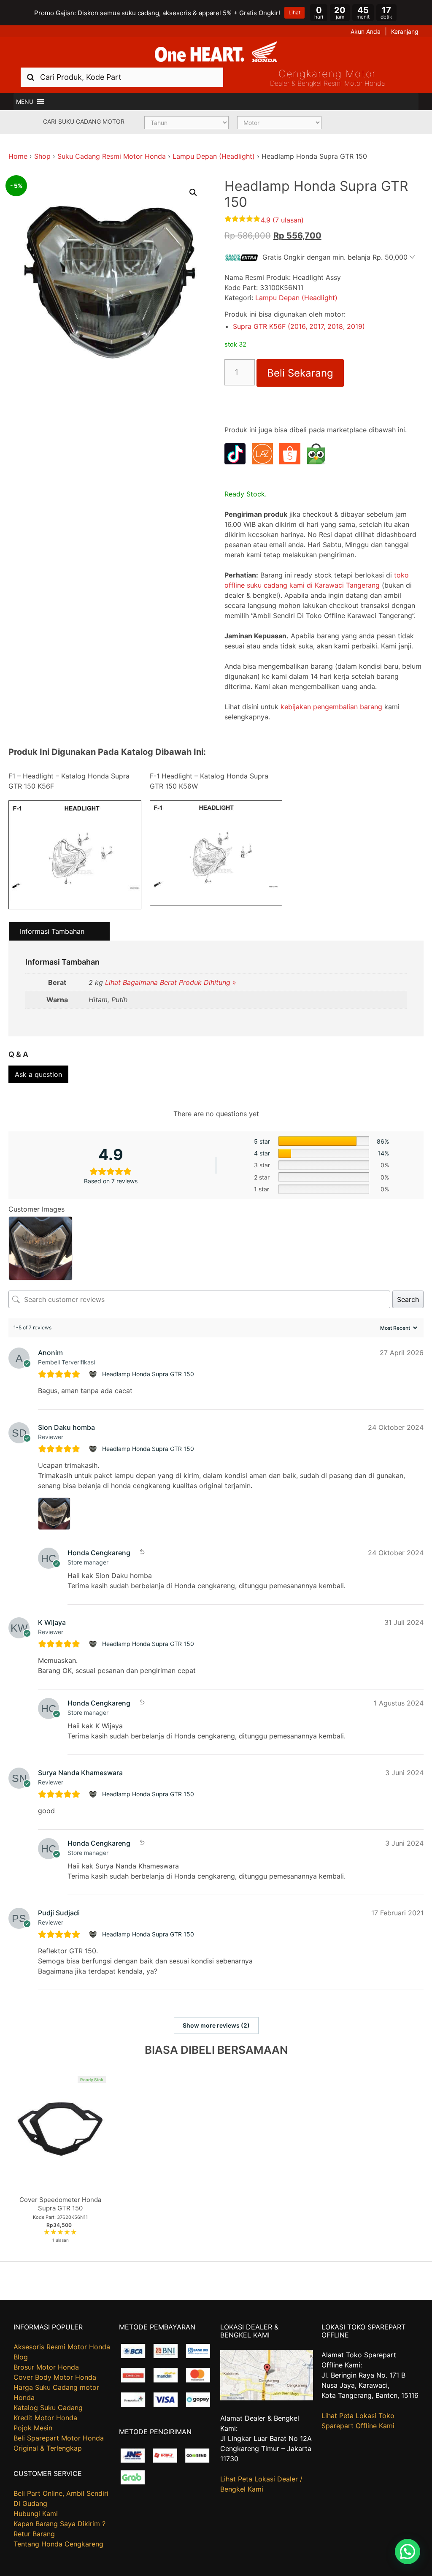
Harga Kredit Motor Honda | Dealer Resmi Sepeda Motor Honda (216, 52)
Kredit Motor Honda (45, 2418)
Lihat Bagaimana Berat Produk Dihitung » (171, 982)
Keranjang (405, 31)
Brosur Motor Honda (46, 2367)
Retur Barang (34, 2534)
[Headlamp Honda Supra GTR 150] (94, 1374)
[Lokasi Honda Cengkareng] (267, 2398)
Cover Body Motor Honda (55, 2377)
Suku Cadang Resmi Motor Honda (112, 156)
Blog (21, 2357)
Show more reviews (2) (216, 2025)
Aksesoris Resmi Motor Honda (62, 2347)
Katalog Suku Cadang (48, 2408)
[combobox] (122, 77)
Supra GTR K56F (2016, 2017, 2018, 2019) (299, 326)
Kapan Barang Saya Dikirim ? (59, 2524)
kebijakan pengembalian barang (331, 707)
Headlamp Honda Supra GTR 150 (148, 1374)
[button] (25, 102)
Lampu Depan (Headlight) (214, 156)
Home (18, 156)
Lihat (294, 12)
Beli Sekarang (300, 373)
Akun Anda (366, 31)
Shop (42, 156)
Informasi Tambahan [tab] (52, 931)
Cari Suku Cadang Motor (84, 121)
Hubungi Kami (36, 2514)
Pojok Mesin (33, 2428)
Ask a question (38, 1074)
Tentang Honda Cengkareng (58, 2544)
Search (408, 1299)
